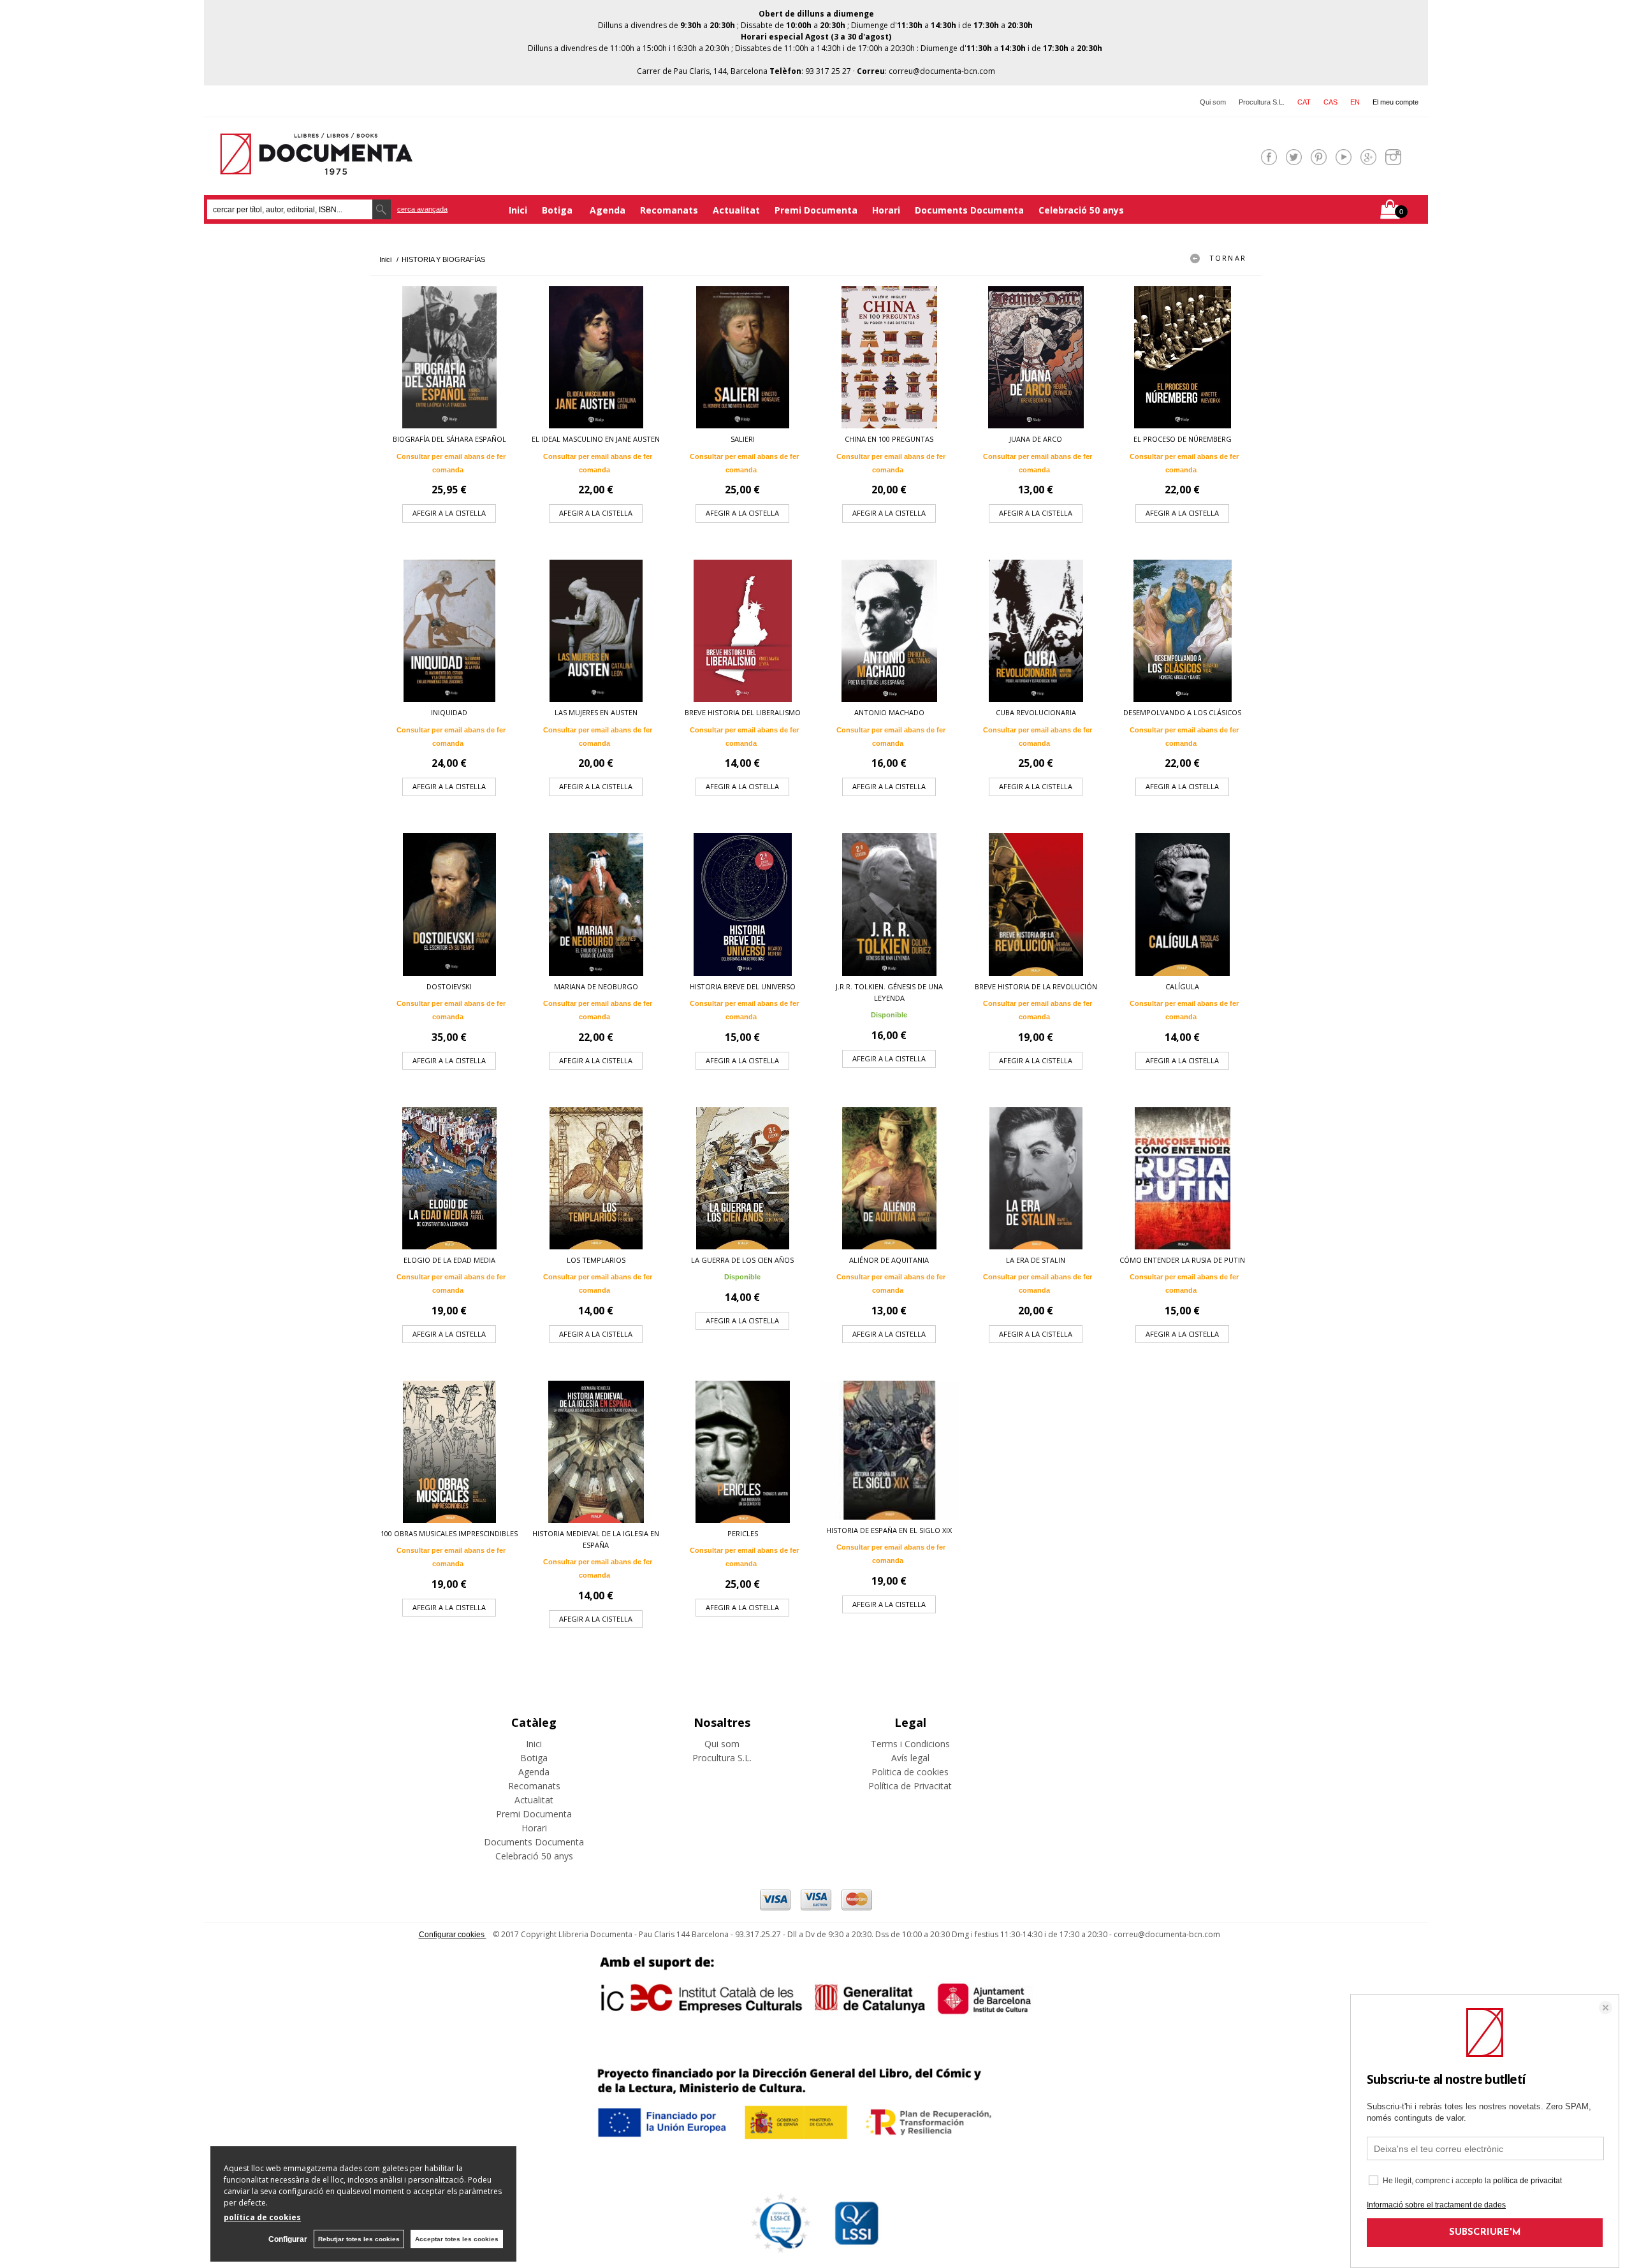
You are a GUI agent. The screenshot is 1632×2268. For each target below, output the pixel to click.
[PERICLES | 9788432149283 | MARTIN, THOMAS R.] (743, 1452)
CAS (1330, 102)
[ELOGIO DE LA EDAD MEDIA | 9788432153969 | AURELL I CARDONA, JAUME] (449, 1178)
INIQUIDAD (449, 712)
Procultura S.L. (1262, 102)
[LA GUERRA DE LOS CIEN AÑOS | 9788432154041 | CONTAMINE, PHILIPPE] (743, 1178)
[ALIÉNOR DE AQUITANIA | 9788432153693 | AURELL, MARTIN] (889, 1178)
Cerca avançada (422, 209)
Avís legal (910, 1758)
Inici (518, 210)
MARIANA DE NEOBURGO (596, 986)
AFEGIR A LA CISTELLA (449, 513)
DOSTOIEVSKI (449, 986)
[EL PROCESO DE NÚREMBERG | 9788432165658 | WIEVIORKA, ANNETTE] (1183, 357)
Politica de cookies (910, 1772)
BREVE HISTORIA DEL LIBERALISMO (743, 712)
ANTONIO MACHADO (889, 712)
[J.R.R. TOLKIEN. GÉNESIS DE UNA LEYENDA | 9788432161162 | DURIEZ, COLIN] (889, 904)
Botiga (558, 210)
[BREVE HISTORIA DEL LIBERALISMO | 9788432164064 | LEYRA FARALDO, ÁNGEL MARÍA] (743, 631)
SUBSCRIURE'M (1485, 2233)
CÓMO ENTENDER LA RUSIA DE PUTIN (1182, 1260)
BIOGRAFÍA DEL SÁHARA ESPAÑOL (449, 439)
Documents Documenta (969, 210)
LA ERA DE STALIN (1036, 1260)
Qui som (1213, 102)
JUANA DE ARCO (1036, 439)
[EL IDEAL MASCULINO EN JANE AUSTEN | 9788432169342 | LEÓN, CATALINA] (596, 357)
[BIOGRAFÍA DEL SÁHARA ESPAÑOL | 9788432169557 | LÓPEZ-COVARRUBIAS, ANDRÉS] (449, 357)
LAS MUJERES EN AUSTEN (596, 712)
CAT (1304, 102)
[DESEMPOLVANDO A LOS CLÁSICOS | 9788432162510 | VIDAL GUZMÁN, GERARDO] (1183, 631)
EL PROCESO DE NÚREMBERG (1183, 439)
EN (1355, 102)
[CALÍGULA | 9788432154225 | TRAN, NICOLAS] (1183, 904)
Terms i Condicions (910, 1744)
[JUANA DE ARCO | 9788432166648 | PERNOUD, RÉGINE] (1036, 357)
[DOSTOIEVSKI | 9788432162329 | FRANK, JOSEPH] (449, 904)
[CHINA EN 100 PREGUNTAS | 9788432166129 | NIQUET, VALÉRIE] (889, 357)
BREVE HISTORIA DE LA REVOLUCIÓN (1036, 986)
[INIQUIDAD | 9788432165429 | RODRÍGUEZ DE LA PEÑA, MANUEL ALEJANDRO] (449, 631)
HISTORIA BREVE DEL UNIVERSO (743, 986)
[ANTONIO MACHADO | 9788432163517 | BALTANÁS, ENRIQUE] (889, 631)
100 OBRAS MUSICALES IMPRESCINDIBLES (449, 1533)
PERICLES (743, 1533)
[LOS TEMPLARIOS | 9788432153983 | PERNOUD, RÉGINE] (596, 1178)
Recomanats (669, 210)
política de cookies (262, 2217)
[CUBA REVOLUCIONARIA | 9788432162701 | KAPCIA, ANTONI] (1036, 631)
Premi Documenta (816, 210)
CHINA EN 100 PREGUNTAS (889, 439)
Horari (886, 210)
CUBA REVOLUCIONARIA (1036, 712)
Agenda (608, 210)
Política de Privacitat (910, 1786)
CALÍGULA (1182, 986)
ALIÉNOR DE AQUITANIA (889, 1260)
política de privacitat (1527, 2181)
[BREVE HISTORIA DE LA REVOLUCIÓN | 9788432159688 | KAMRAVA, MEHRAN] (1036, 904)
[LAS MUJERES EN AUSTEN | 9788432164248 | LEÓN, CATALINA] (596, 631)
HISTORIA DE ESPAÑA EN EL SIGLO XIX (889, 1530)
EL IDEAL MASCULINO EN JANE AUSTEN (596, 439)
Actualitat (736, 210)
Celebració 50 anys (1081, 210)
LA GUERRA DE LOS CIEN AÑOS (742, 1260)
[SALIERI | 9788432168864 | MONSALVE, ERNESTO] (743, 357)
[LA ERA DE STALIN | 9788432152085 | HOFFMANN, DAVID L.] (1036, 1178)
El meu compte (1395, 102)
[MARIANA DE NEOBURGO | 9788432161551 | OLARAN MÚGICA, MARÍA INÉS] (596, 904)
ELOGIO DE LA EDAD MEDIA (449, 1260)
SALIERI (743, 439)
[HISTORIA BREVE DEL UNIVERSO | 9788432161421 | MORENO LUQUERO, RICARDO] (743, 904)
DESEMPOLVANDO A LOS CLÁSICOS (1182, 712)
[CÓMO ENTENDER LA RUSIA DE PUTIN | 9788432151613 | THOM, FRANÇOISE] (1183, 1178)
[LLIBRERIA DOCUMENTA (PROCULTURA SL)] (316, 167)
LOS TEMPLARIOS (596, 1260)
